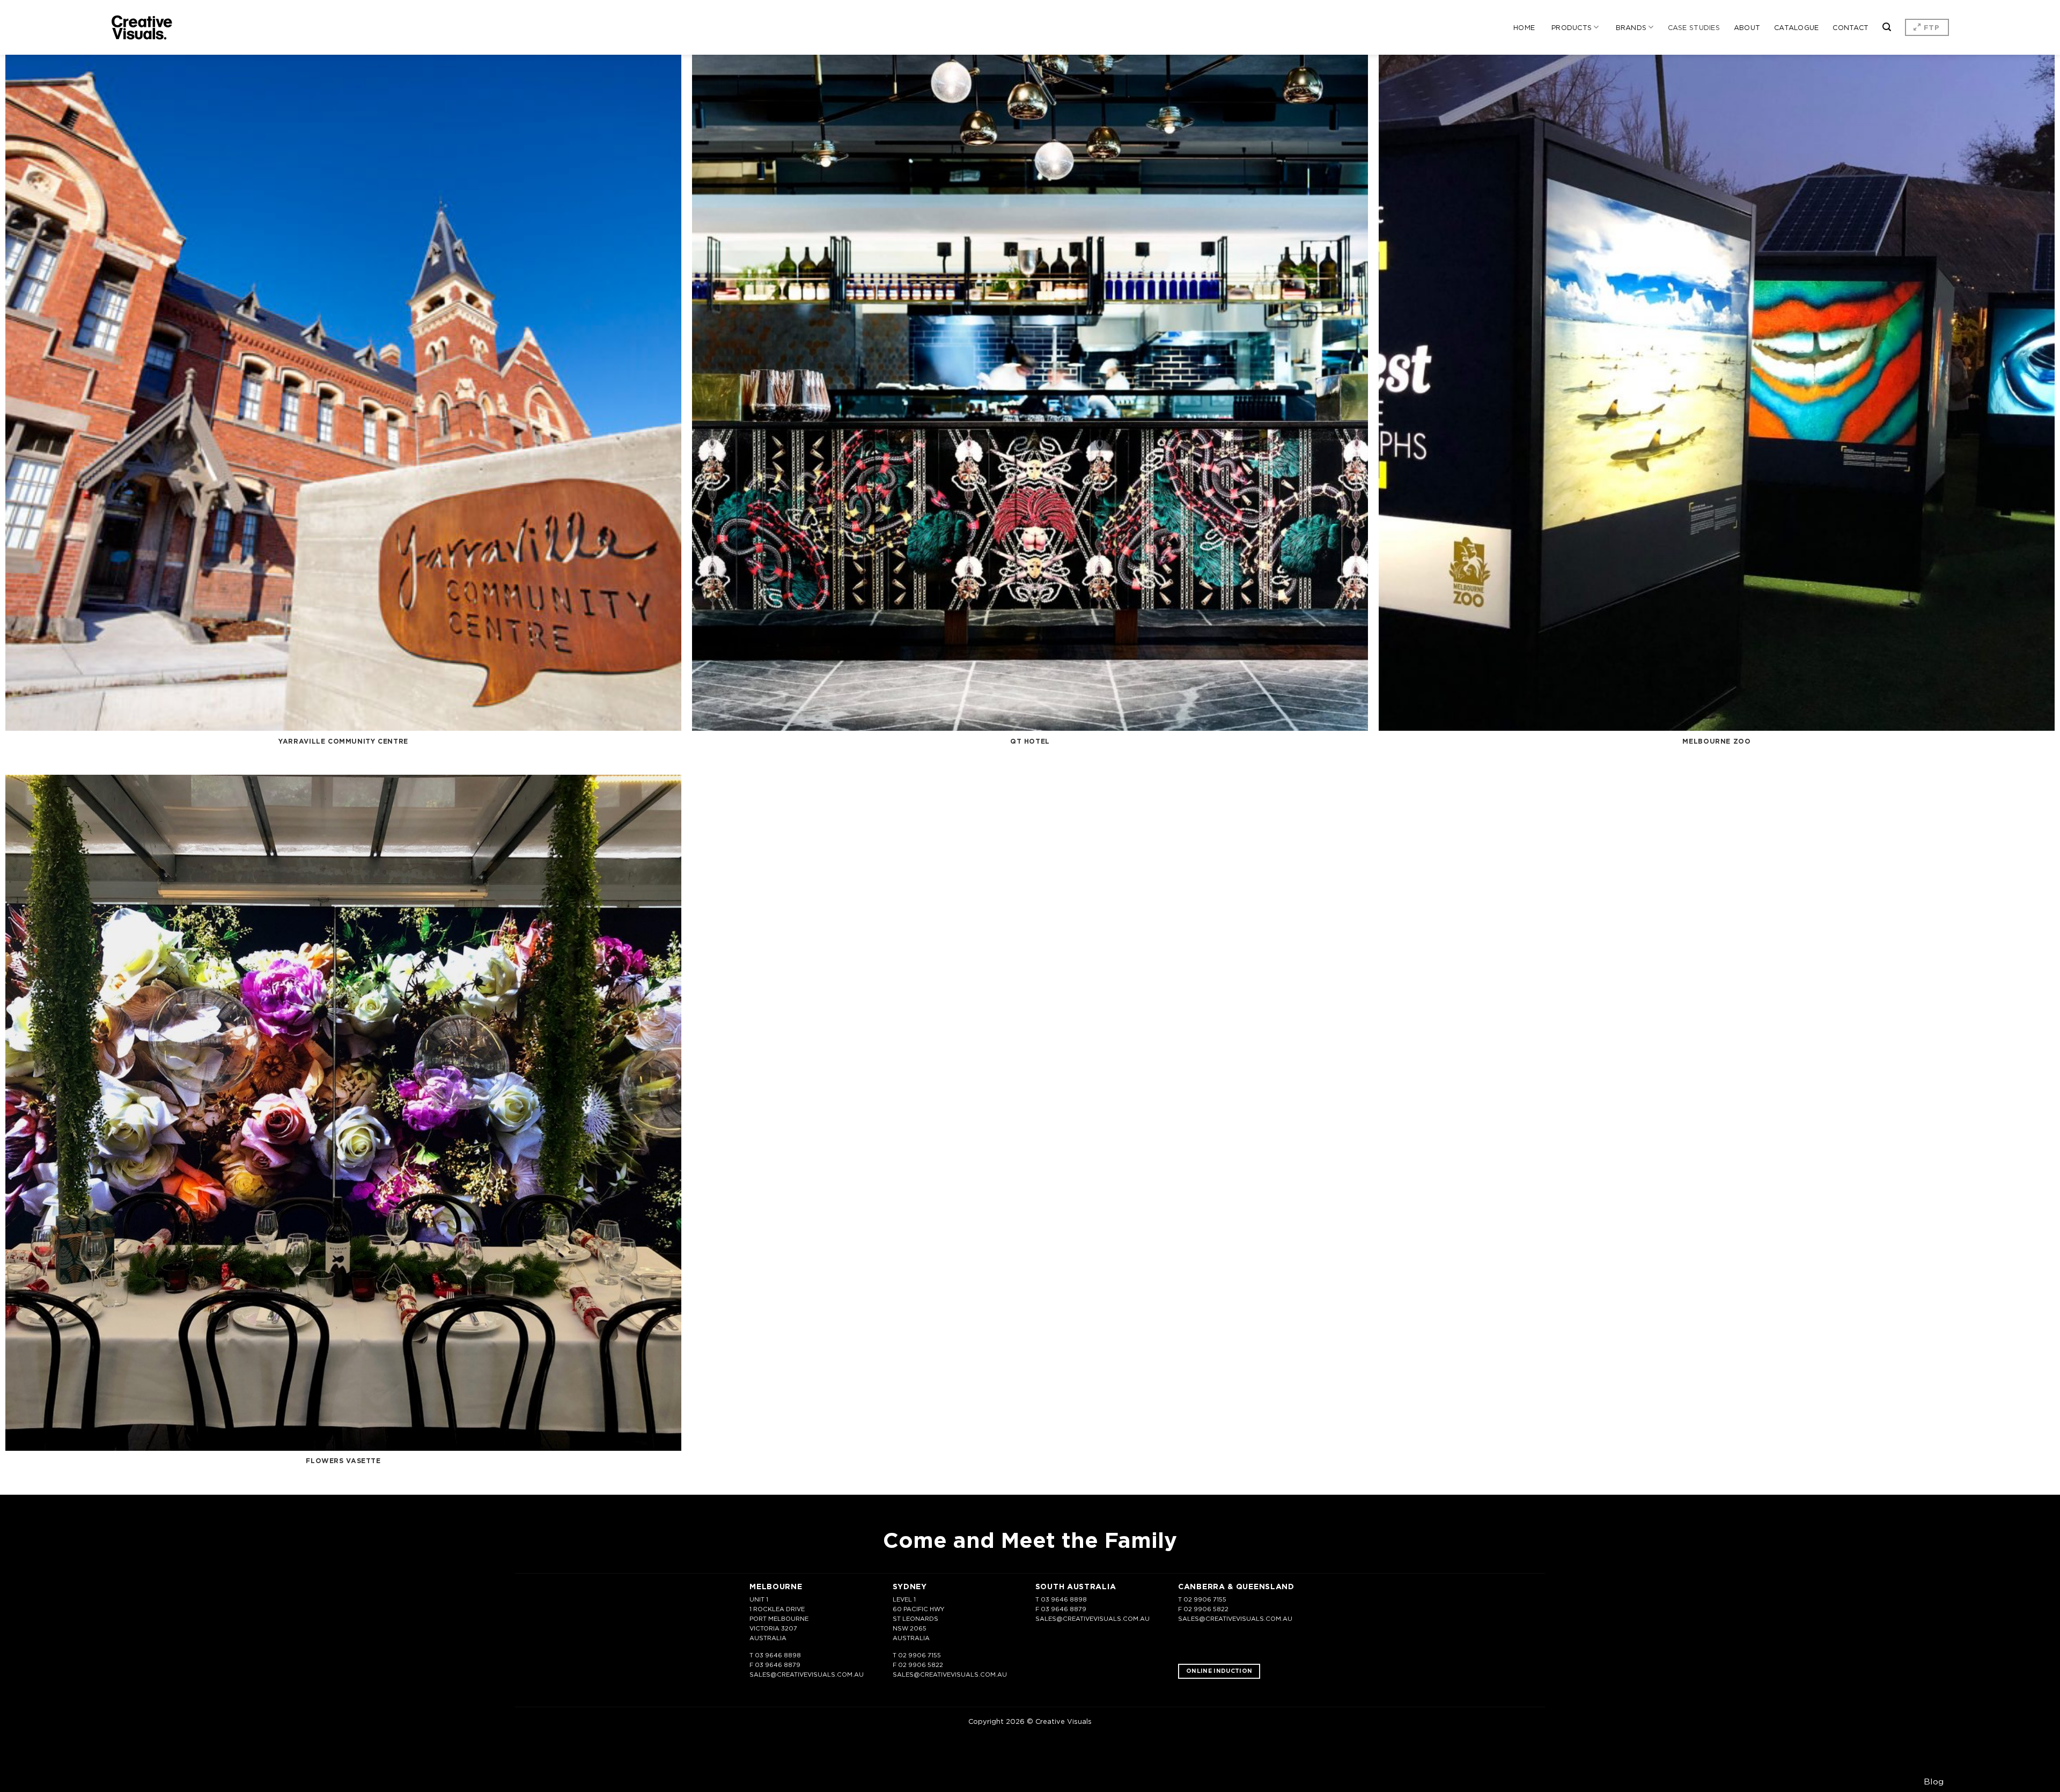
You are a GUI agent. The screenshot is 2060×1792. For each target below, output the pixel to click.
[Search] (1887, 27)
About (1747, 27)
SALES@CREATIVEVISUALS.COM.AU (807, 1675)
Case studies (1694, 27)
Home (1524, 27)
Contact (1851, 27)
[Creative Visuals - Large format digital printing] (142, 28)
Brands (1631, 27)
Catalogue (1796, 27)
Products (1572, 27)
